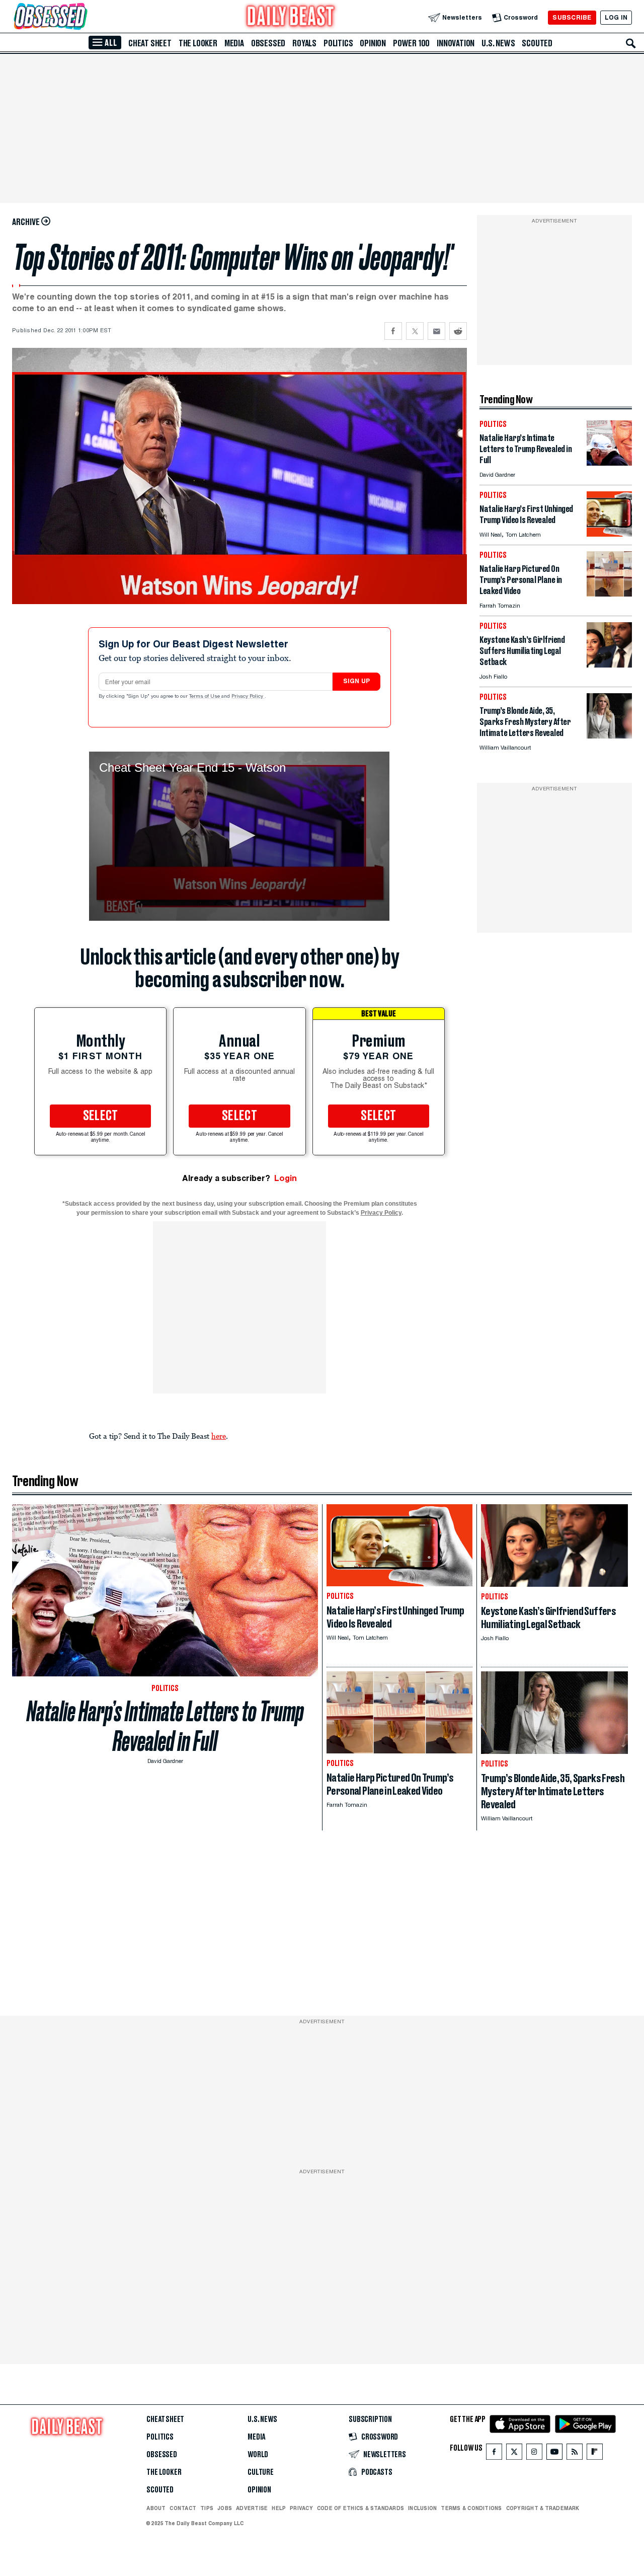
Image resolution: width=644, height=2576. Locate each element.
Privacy (301, 2508)
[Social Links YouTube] (554, 2454)
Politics (338, 43)
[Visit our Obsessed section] (83, 17)
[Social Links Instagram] (534, 2454)
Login (286, 1178)
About (156, 2508)
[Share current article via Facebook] (393, 331)
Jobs (225, 2508)
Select (101, 1116)
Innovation (456, 43)
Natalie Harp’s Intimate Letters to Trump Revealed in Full (165, 1726)
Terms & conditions (471, 2508)
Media (234, 43)
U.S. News (498, 43)
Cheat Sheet (150, 43)
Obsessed (268, 43)
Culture (261, 2472)
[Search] (631, 43)
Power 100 (411, 43)
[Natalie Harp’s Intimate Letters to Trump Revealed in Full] (609, 463)
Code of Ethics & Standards (360, 2508)
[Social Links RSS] (575, 2454)
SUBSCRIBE (572, 17)
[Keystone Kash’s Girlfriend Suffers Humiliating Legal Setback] (609, 665)
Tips (207, 2508)
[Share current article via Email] (436, 331)
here (219, 1436)
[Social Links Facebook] (494, 2454)
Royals (304, 43)
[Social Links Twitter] (514, 2454)
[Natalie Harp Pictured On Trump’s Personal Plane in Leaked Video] (609, 594)
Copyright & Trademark (543, 2508)
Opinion (373, 43)
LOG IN (616, 17)
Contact (183, 2508)
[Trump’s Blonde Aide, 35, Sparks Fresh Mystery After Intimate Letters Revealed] (609, 736)
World (258, 2455)
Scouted (537, 43)
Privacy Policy (248, 697)
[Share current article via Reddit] (458, 331)
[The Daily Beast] (291, 17)
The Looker (198, 43)
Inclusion (422, 2508)
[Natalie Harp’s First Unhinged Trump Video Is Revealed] (609, 534)
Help (279, 2508)
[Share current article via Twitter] (415, 331)
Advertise (252, 2508)
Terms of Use (205, 697)
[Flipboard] (594, 2454)
